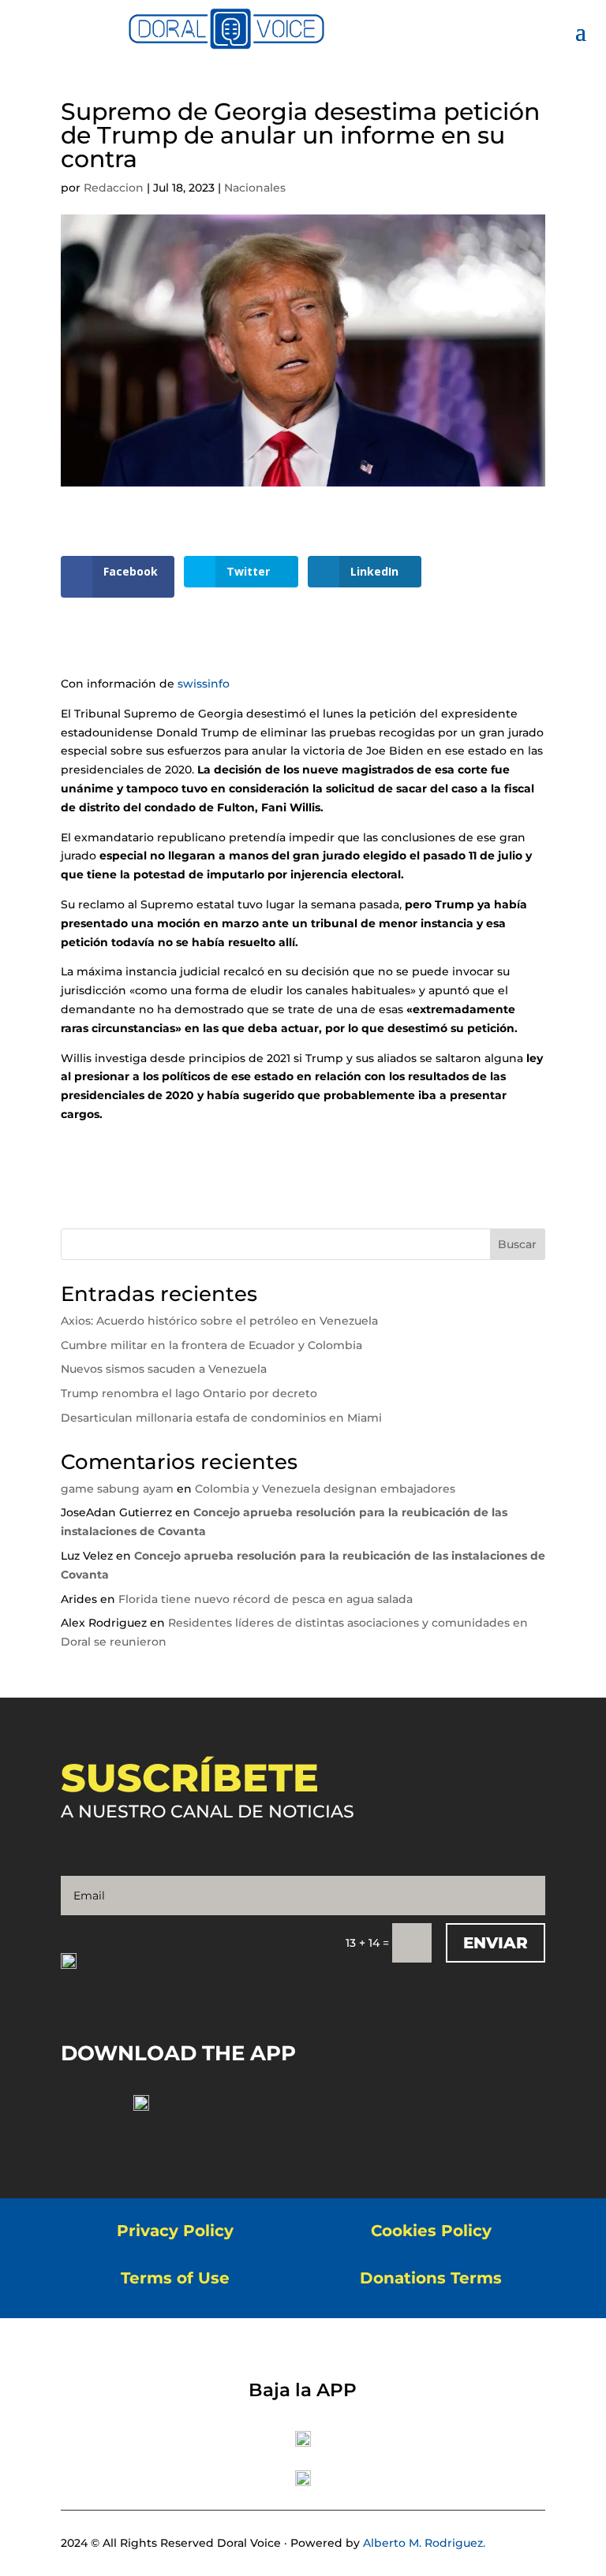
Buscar (517, 1244)
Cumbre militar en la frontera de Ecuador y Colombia (211, 1345)
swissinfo (202, 684)
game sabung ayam (117, 1489)
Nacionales (255, 188)
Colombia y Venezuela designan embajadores (325, 1489)
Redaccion (114, 188)
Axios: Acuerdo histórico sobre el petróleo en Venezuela (219, 1321)
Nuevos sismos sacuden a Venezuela (164, 1369)
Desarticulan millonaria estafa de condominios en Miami (221, 1418)
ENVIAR (496, 1943)
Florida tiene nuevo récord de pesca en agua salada (266, 1599)
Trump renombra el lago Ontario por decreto (189, 1393)
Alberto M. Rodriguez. (424, 2543)
